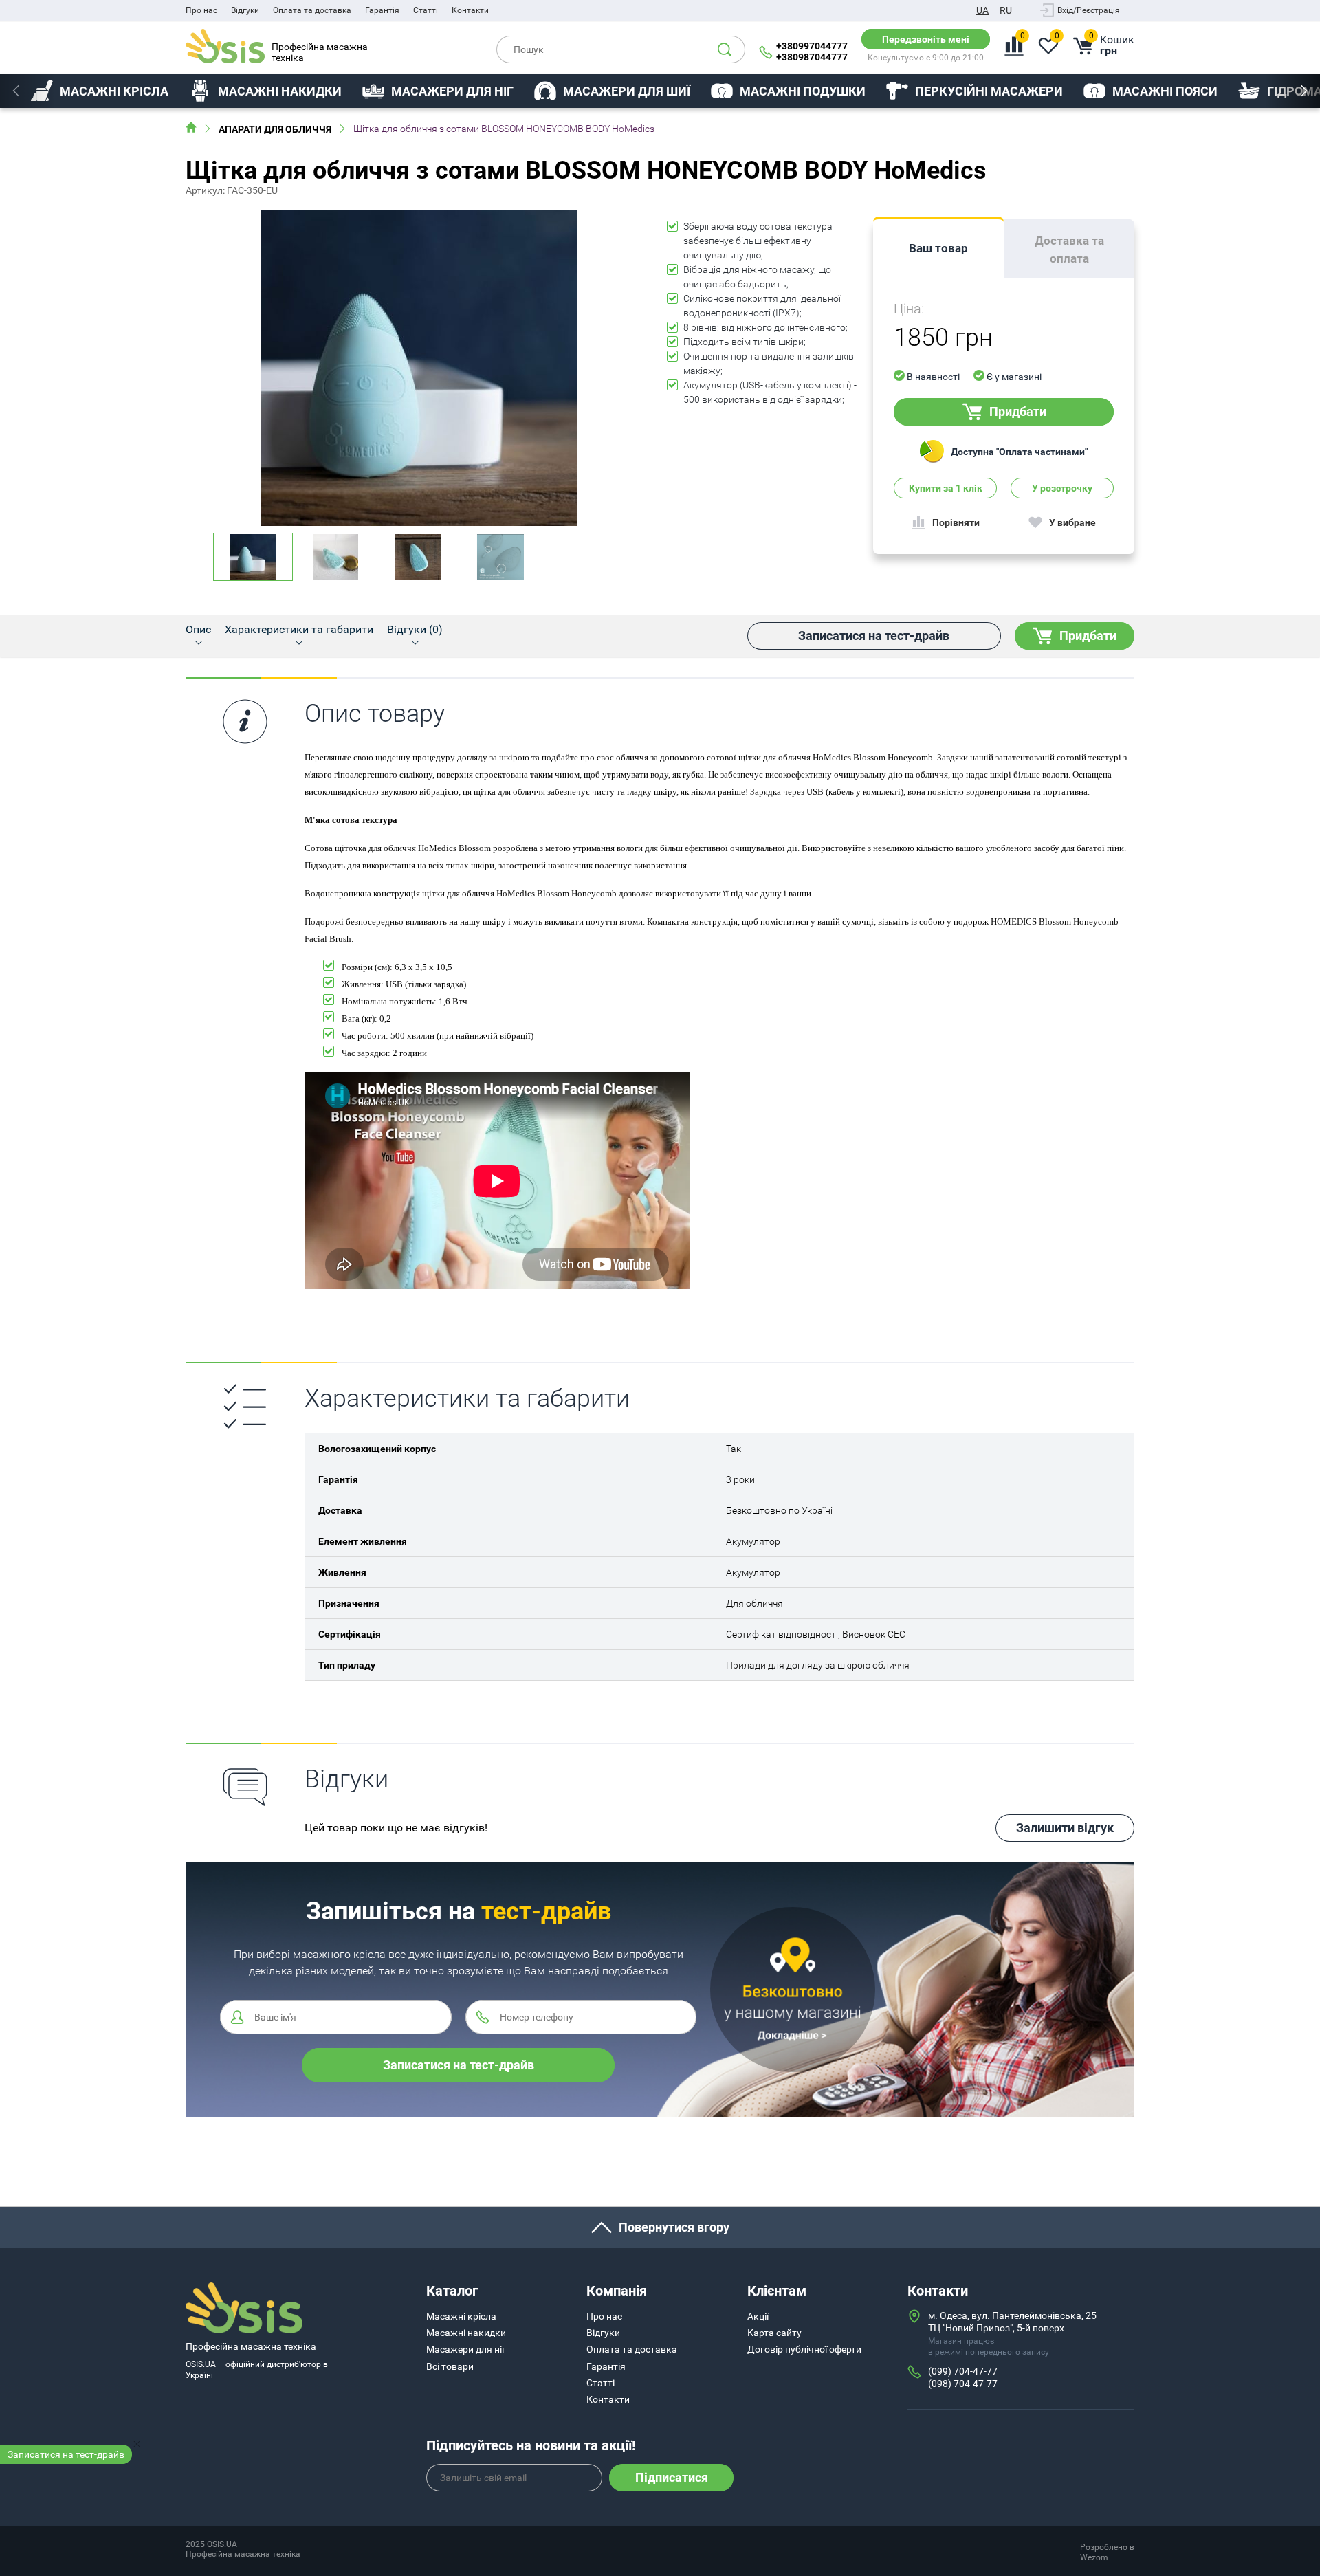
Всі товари (450, 2366)
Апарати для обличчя (275, 129)
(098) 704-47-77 (963, 2384)
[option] (100, 91)
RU (1006, 10)
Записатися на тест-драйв (66, 2454)
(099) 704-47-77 (963, 2371)
